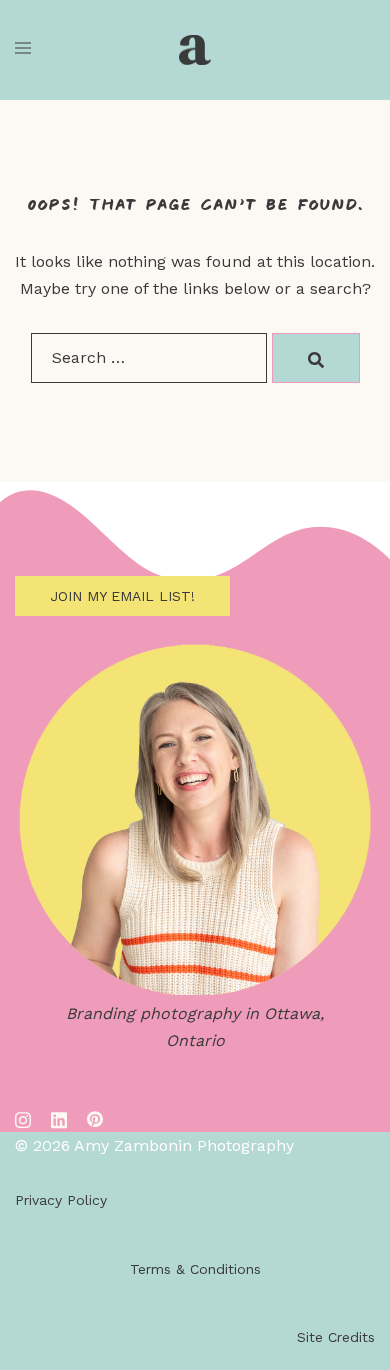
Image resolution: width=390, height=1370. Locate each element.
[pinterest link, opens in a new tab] (95, 1117)
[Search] (316, 358)
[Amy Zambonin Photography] (195, 50)
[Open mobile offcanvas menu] (23, 49)
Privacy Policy (61, 1200)
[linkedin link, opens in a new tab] (59, 1117)
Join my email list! (122, 596)
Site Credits (336, 1337)
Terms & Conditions (195, 1269)
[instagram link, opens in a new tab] (23, 1117)
